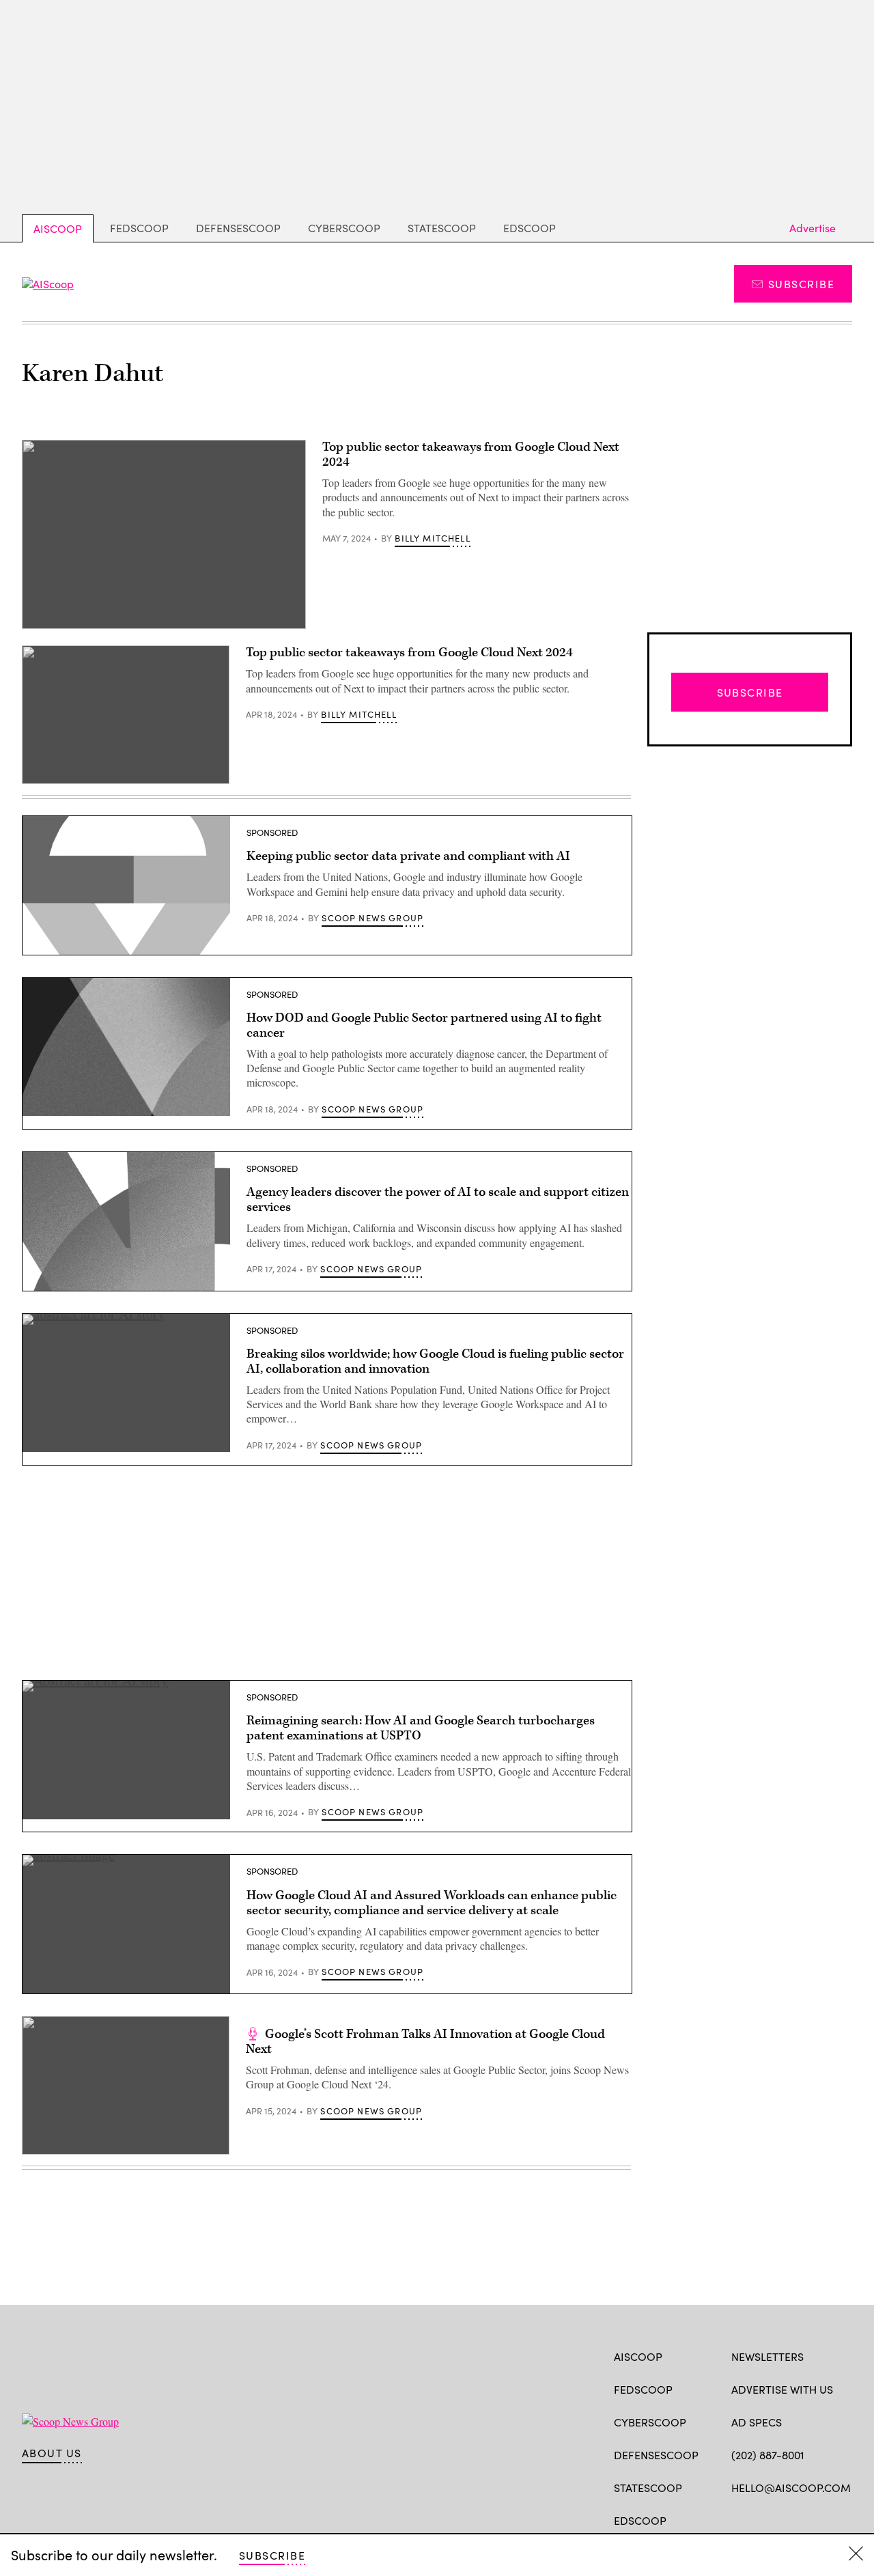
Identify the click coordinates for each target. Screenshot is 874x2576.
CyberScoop (344, 228)
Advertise (813, 228)
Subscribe (801, 284)
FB (738, 2519)
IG (813, 2519)
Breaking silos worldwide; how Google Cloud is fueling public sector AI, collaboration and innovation (435, 1361)
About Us (52, 2453)
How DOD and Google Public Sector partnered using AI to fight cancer (424, 1025)
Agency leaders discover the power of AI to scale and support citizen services (438, 1200)
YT (839, 2519)
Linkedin (792, 2519)
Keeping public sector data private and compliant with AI (408, 856)
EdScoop (530, 228)
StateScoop (442, 228)
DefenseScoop (238, 228)
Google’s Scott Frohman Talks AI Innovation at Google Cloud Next (425, 2042)
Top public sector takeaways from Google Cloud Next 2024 (471, 454)
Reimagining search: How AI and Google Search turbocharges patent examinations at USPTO (421, 1728)
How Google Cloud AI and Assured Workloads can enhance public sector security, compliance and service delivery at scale (432, 1903)
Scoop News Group (372, 918)
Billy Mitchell (432, 538)
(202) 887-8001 (768, 2455)
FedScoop (139, 228)
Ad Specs (757, 2422)
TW (764, 2519)
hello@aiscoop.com (791, 2488)
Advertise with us (782, 2389)
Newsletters (767, 2356)
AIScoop (58, 228)
